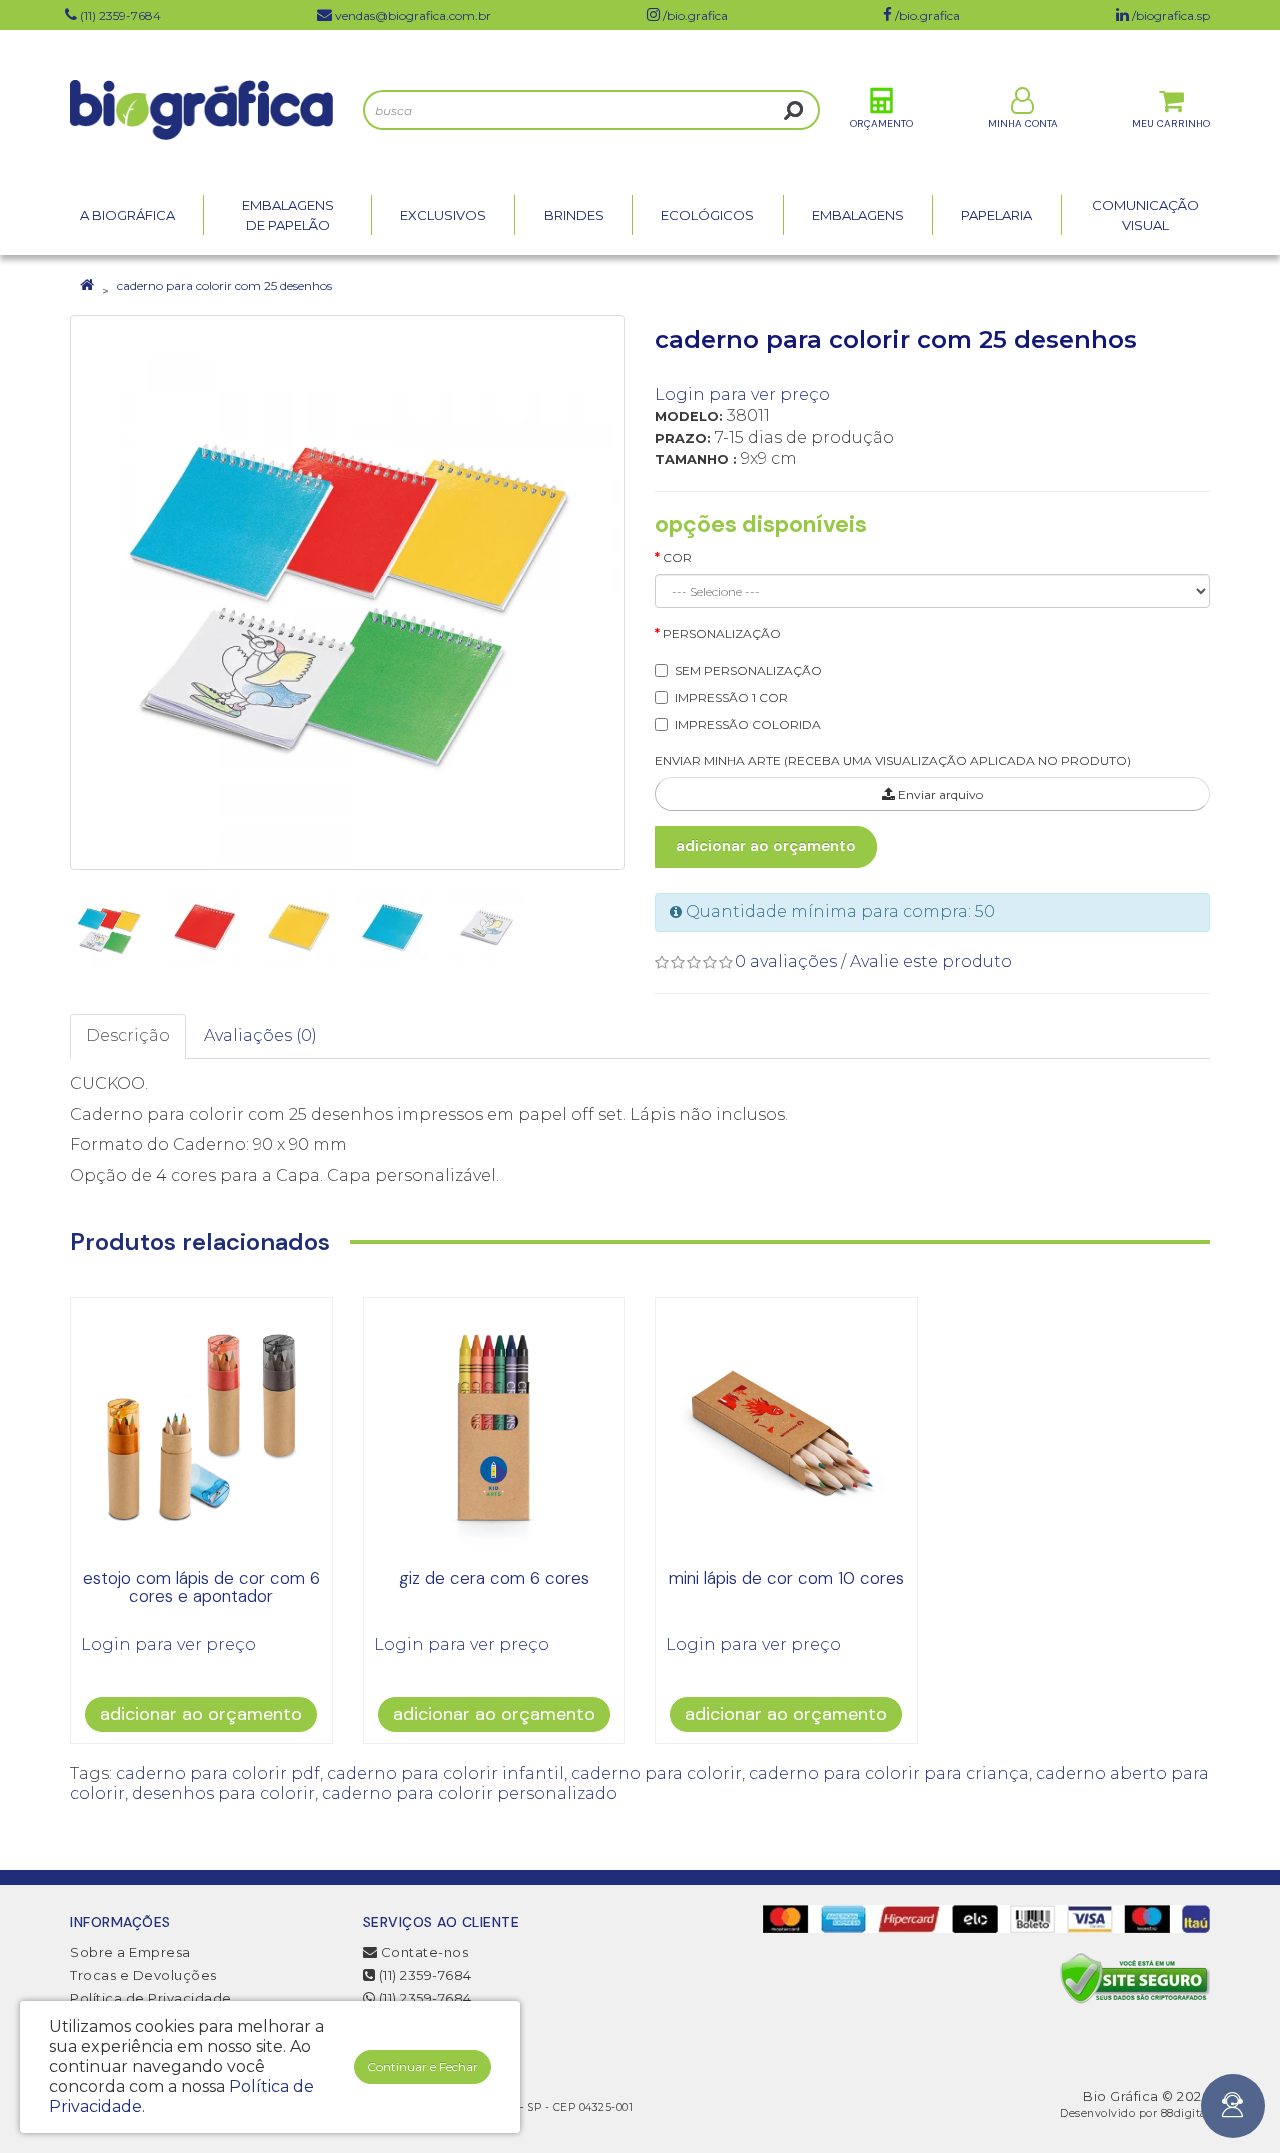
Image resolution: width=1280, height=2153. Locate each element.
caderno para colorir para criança (889, 1773)
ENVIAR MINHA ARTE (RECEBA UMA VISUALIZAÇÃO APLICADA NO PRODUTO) (893, 760)
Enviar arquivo (939, 794)
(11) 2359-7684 (423, 1975)
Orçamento (881, 123)
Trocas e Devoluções (143, 1975)
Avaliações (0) (260, 1035)
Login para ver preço (742, 394)
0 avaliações (786, 961)
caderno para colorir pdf (218, 1773)
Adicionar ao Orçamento (766, 846)
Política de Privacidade (151, 1998)
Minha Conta (1023, 123)
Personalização (722, 633)
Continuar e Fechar (422, 2066)
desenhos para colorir (223, 1793)
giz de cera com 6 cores (494, 1578)
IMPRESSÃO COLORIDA (748, 724)
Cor (677, 557)
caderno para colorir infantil (445, 1773)
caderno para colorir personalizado (469, 1793)
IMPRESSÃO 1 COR (731, 697)
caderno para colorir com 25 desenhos (224, 285)
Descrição (128, 1035)
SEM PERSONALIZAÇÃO (748, 670)
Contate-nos (422, 1952)
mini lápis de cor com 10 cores (786, 1578)
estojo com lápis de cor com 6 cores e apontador (201, 1587)
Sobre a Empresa (130, 1952)
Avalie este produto (931, 961)
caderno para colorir (656, 1773)
